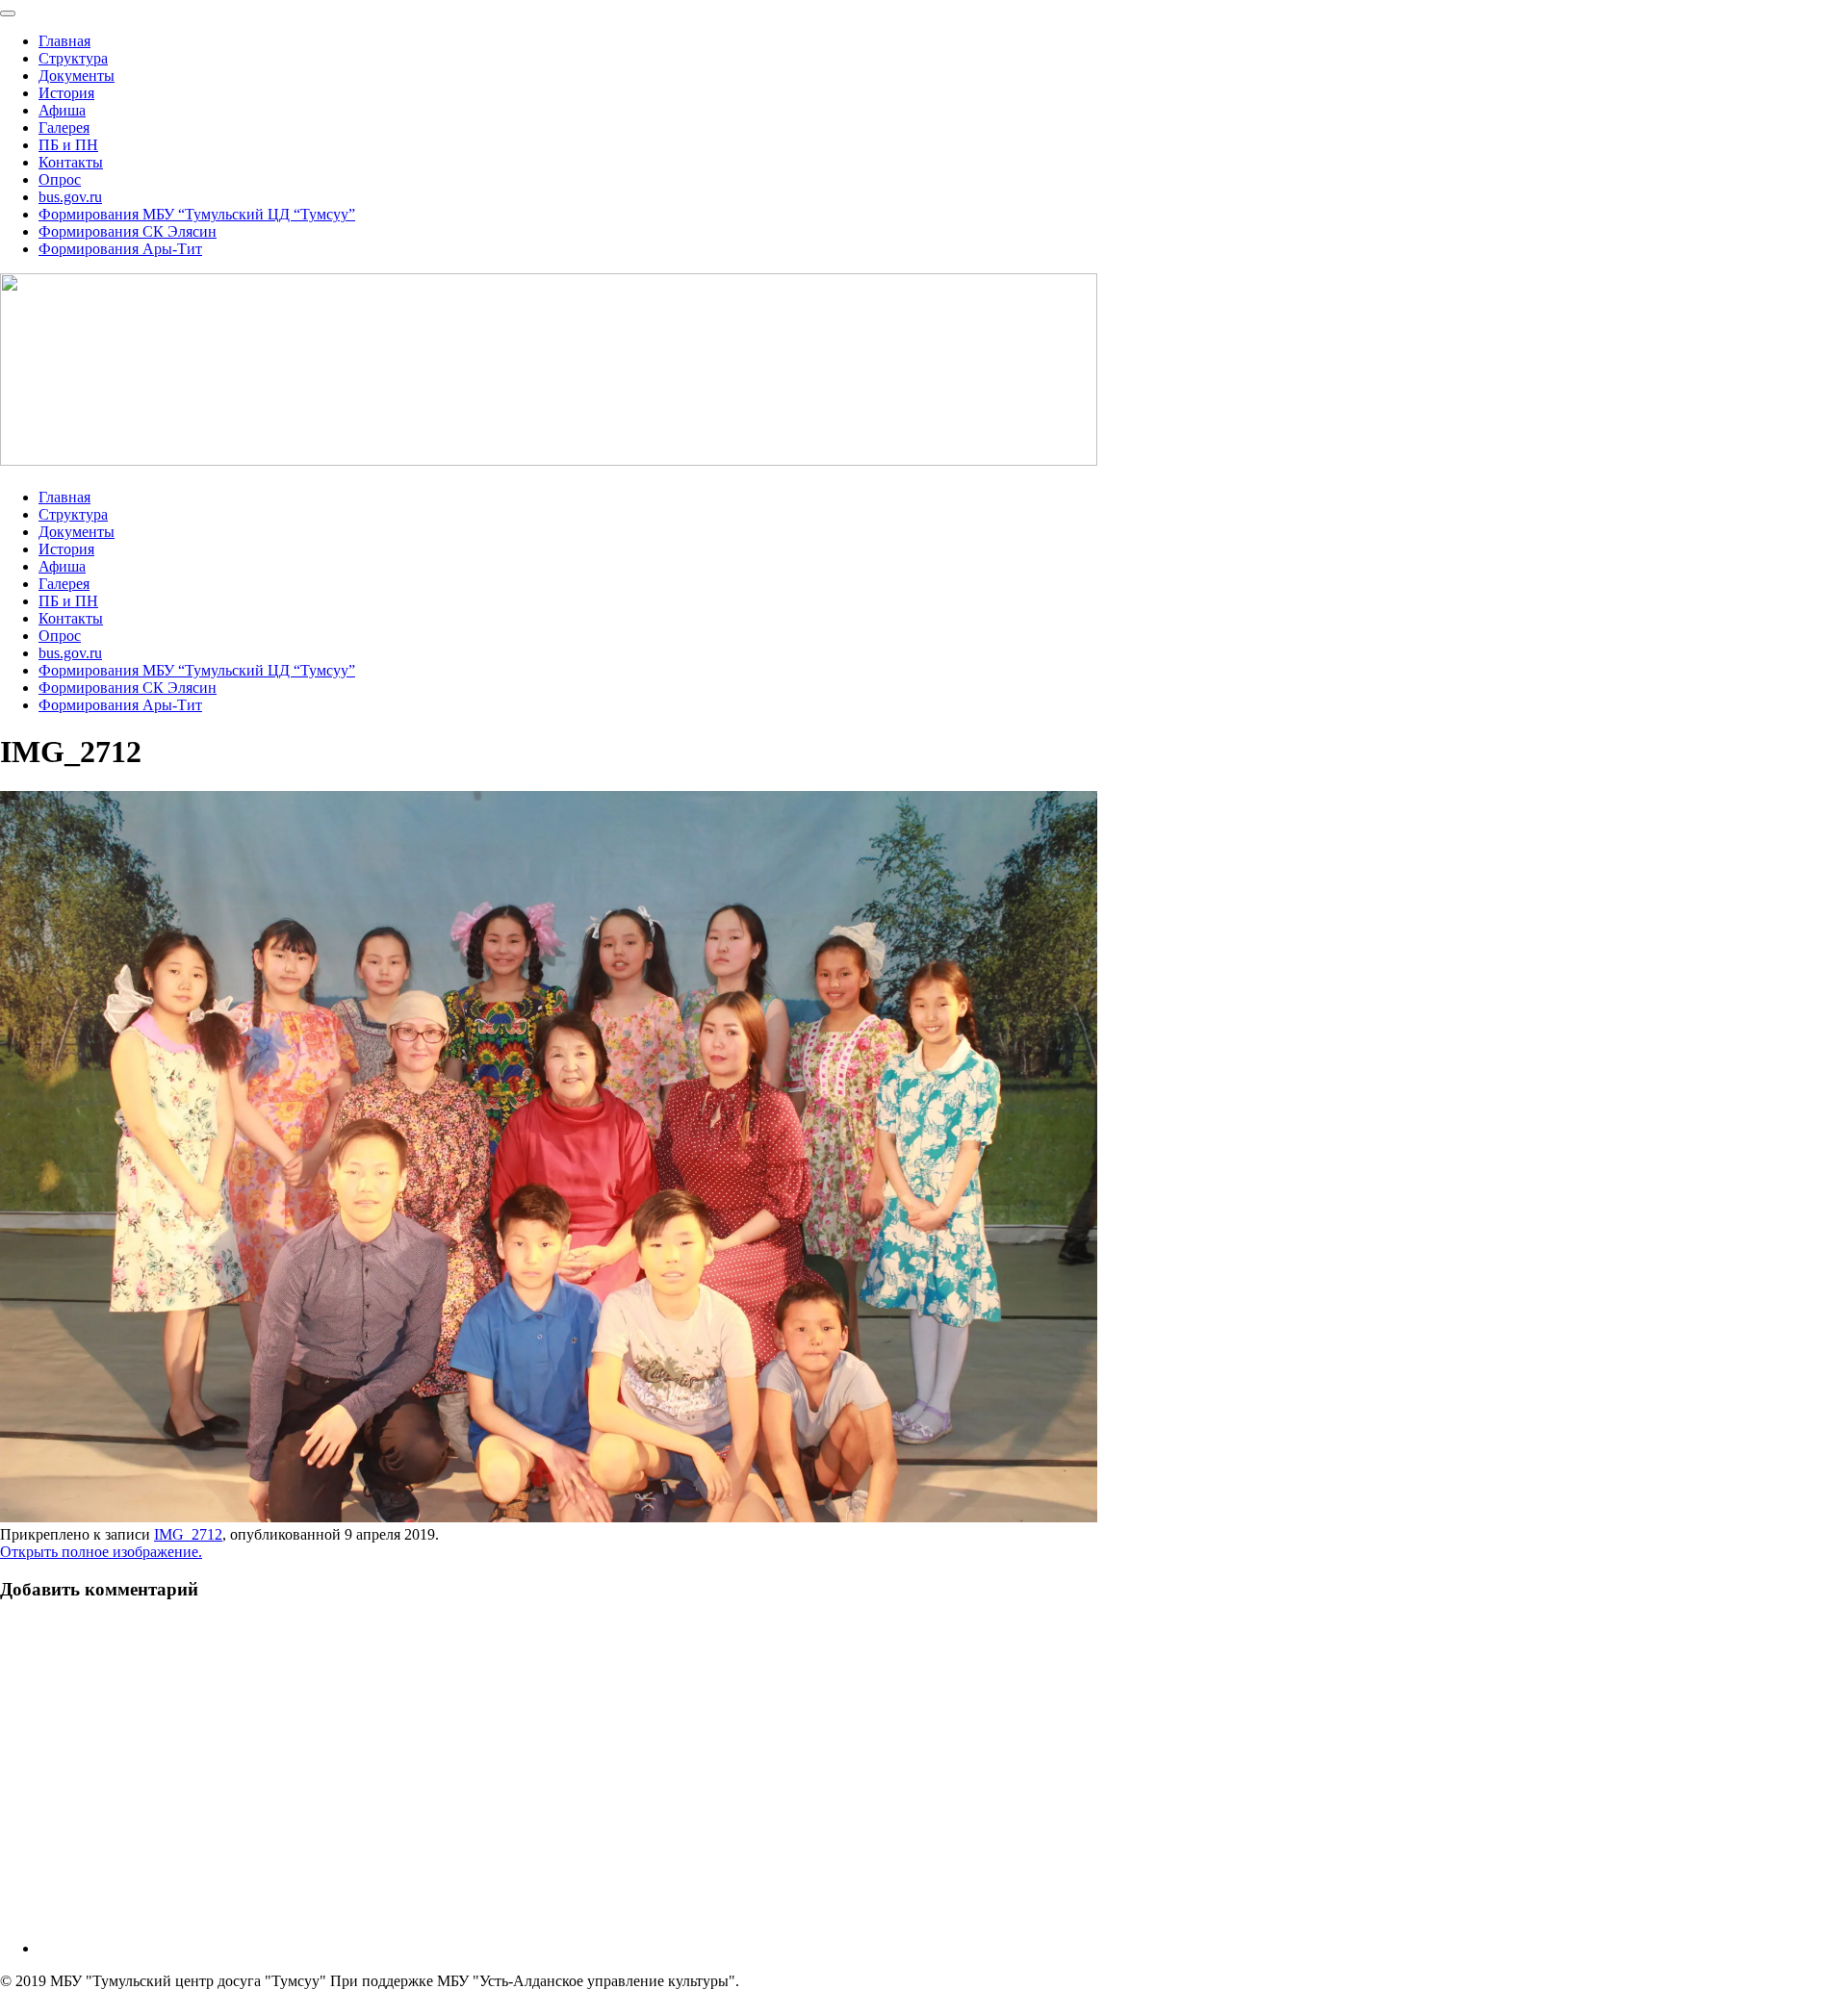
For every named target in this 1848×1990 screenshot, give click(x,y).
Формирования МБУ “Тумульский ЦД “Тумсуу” (197, 214)
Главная (64, 41)
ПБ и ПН (68, 145)
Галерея (64, 128)
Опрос (60, 179)
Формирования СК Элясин (128, 231)
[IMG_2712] (549, 1517)
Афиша (62, 110)
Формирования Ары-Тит (120, 249)
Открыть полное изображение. (101, 1552)
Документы (77, 76)
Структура (73, 58)
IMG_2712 (188, 1534)
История (66, 93)
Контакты (71, 162)
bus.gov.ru (70, 197)
